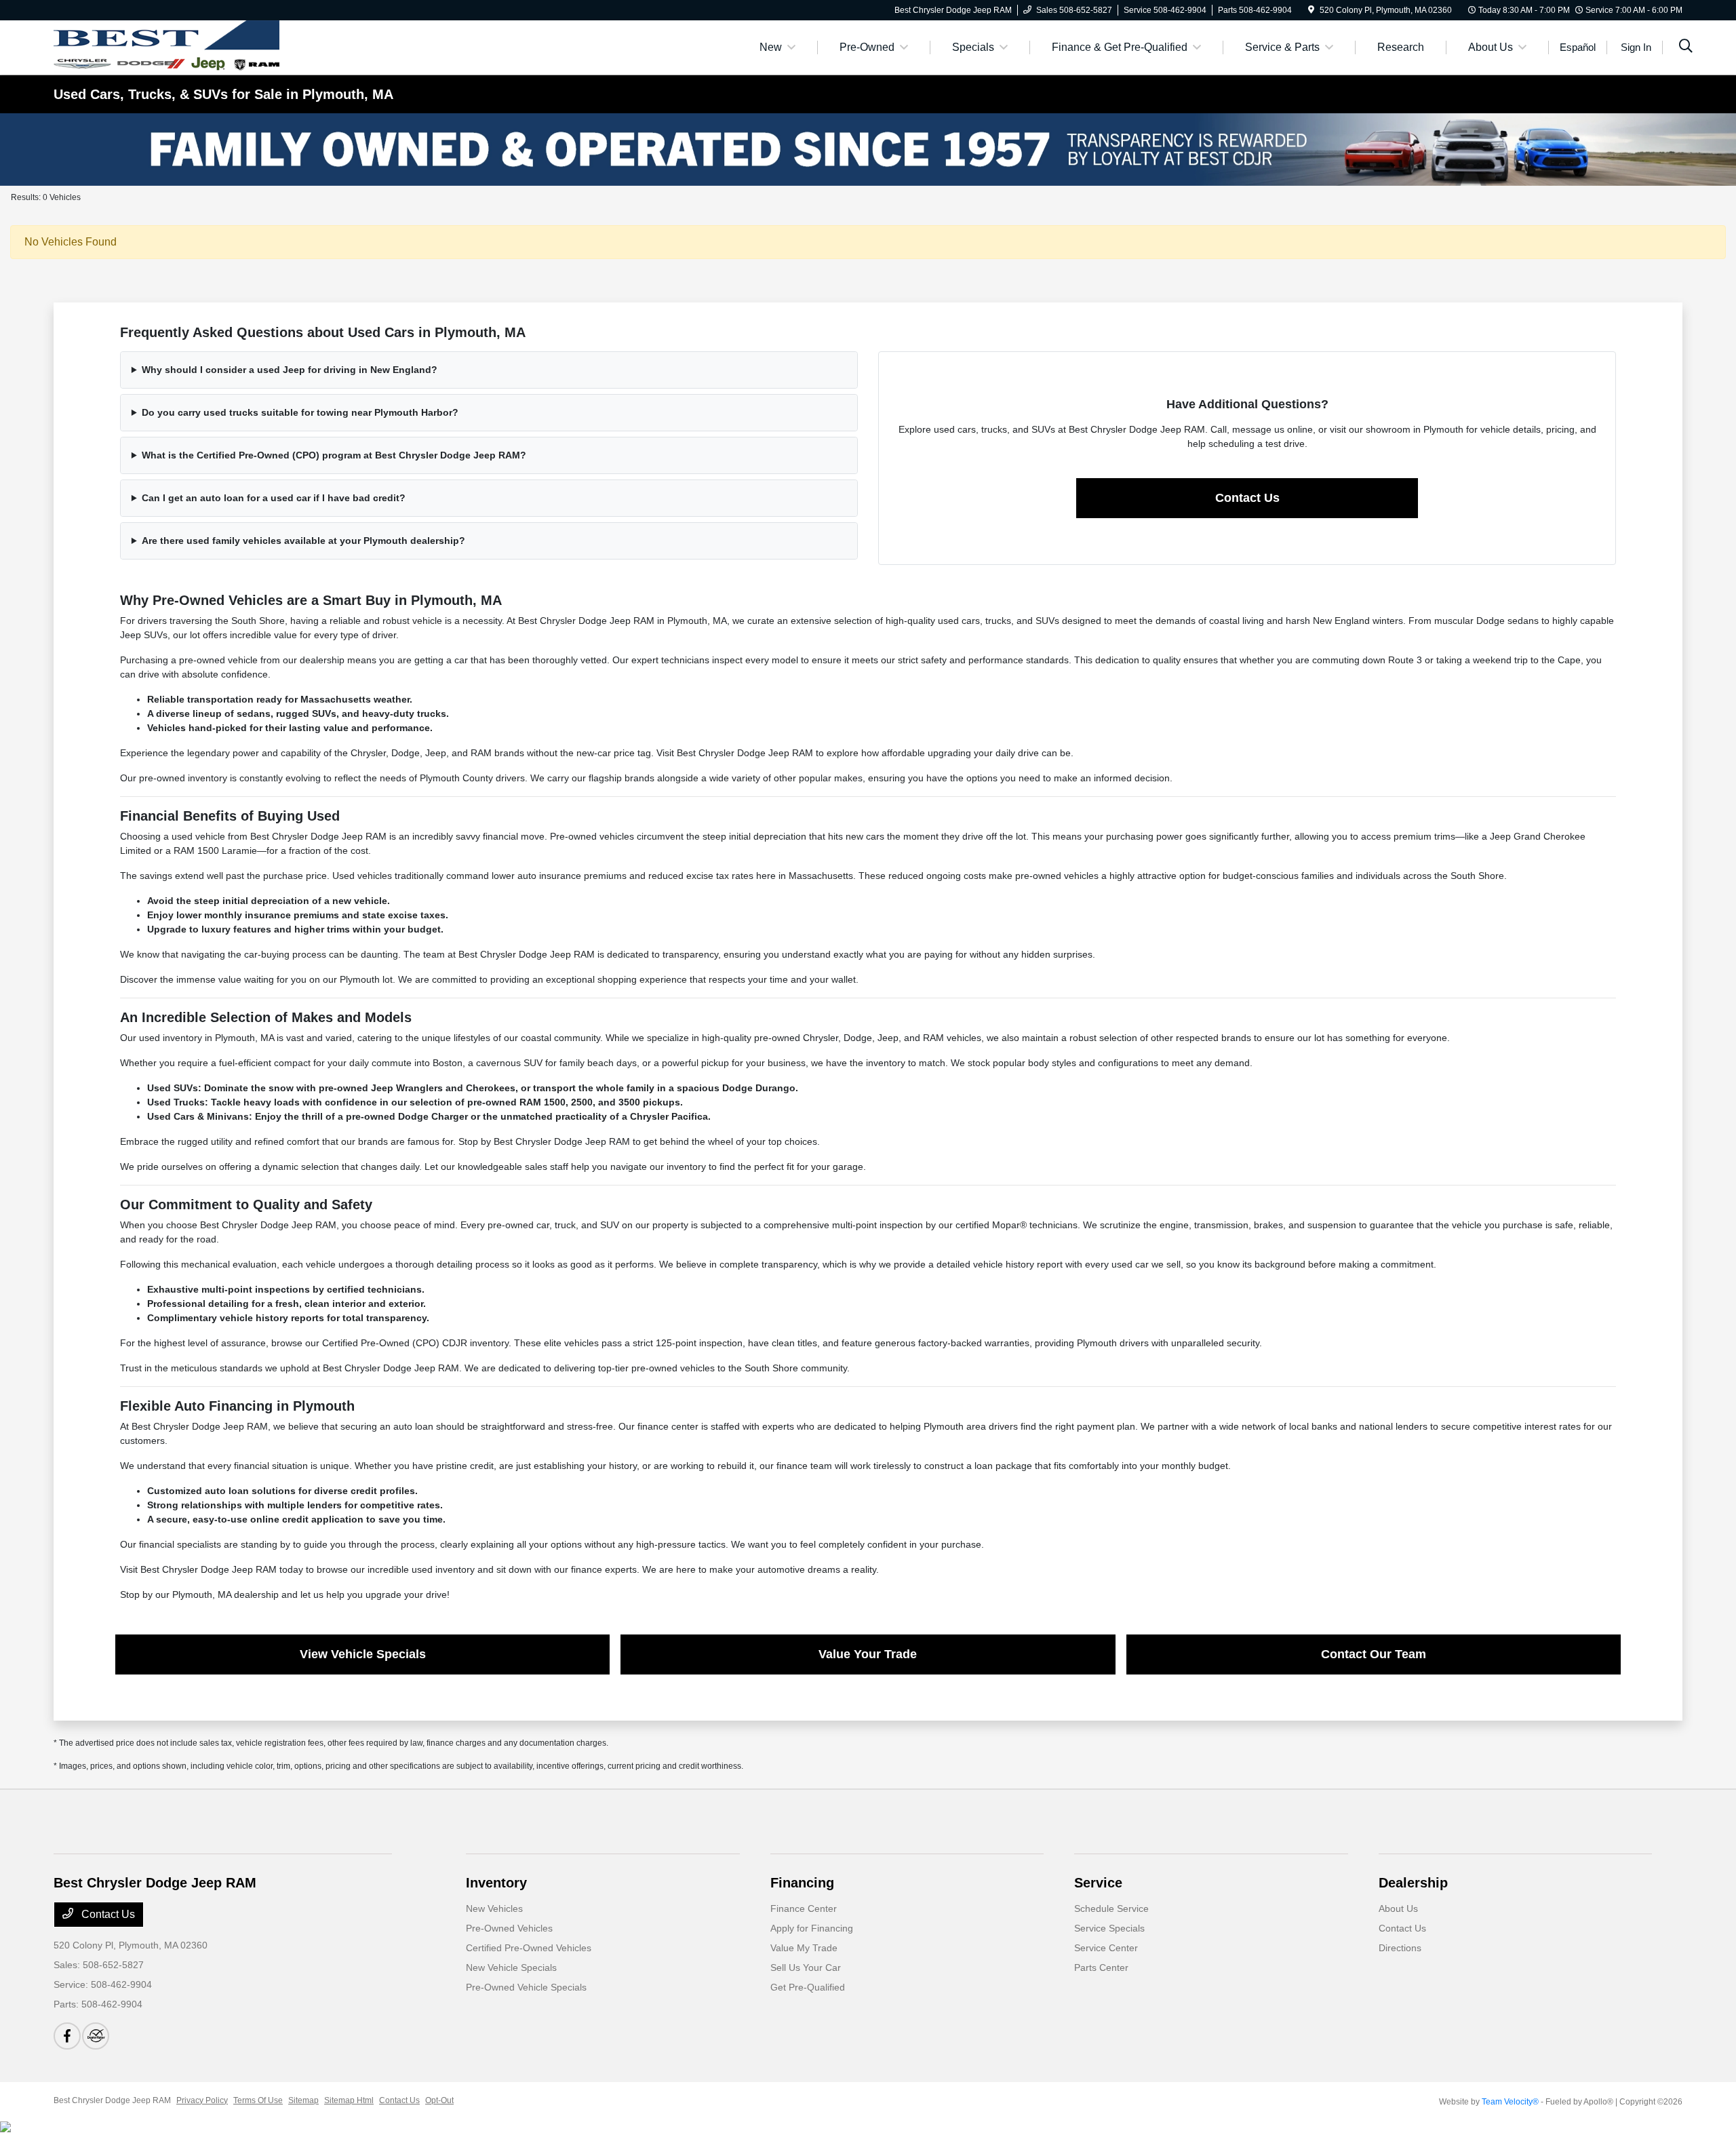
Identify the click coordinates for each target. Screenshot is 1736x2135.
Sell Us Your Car (806, 1967)
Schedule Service (1111, 1908)
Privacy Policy (202, 2100)
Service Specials (1109, 1928)
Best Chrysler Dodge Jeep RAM (112, 2100)
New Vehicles (494, 1908)
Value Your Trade (868, 1654)
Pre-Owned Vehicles (509, 1928)
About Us (1398, 1908)
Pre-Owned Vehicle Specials (526, 1987)
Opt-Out (439, 2100)
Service (1098, 1883)
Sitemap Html (349, 2100)
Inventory (496, 1883)
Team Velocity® (1510, 2102)
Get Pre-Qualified (808, 1987)
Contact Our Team (1374, 1654)
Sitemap (303, 2100)
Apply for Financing (812, 1928)
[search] (1686, 47)
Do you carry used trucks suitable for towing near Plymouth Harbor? (300, 412)
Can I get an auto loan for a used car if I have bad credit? (274, 498)
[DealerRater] (96, 2036)
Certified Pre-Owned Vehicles (529, 1948)
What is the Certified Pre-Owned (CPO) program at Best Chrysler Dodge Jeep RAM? (334, 455)
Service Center (1106, 1948)
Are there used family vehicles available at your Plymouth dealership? (303, 541)
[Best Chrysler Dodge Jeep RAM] (166, 46)
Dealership (1413, 1883)
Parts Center (1101, 1967)
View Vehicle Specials (363, 1654)
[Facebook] (67, 2036)
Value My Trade (804, 1948)
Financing (802, 1883)
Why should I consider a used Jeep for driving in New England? (290, 370)
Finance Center (804, 1908)
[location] (1311, 10)
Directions (1400, 1948)
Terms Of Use (258, 2100)
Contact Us (1247, 498)
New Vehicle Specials (511, 1967)
